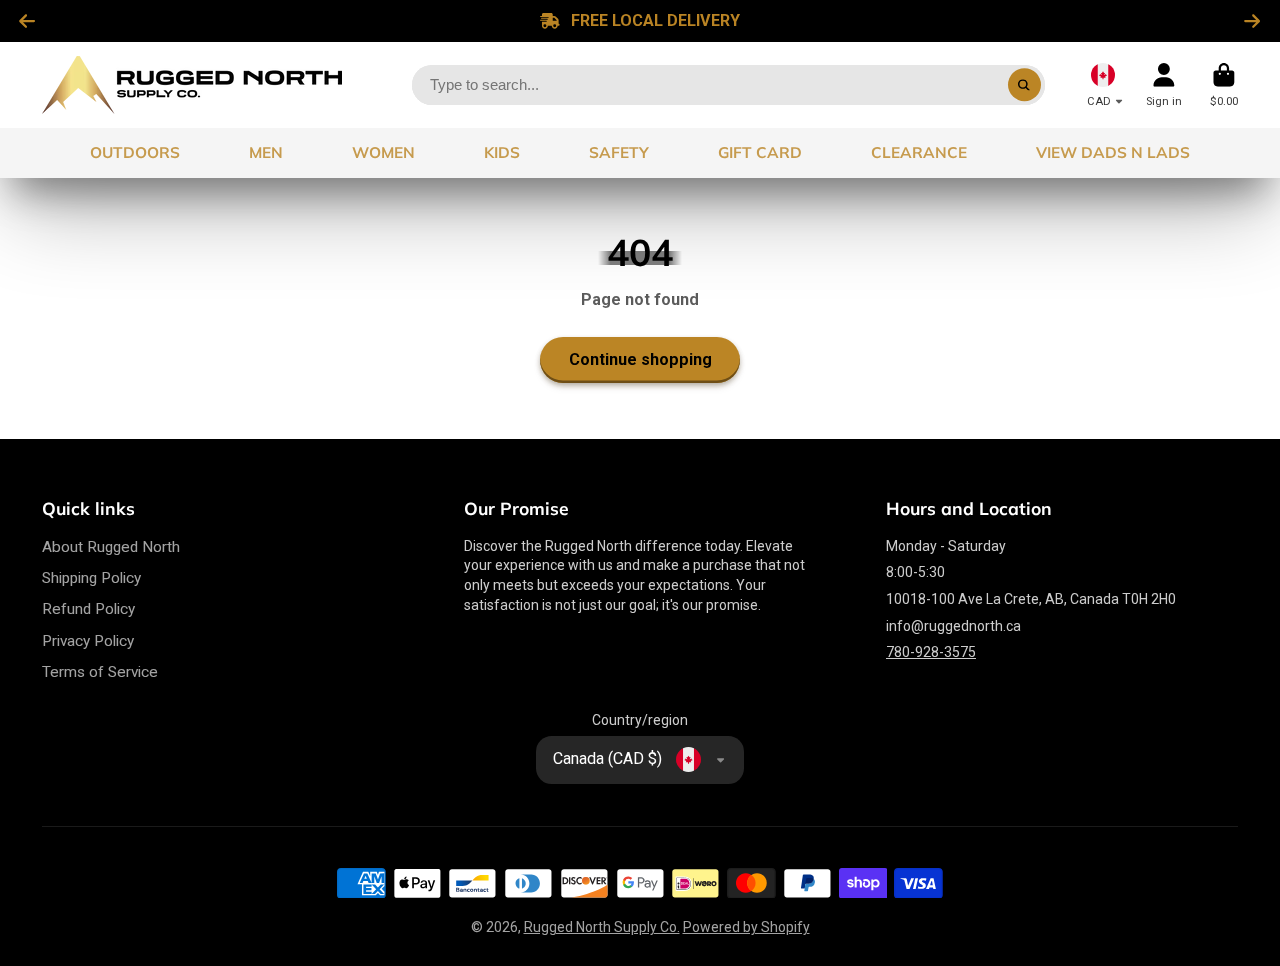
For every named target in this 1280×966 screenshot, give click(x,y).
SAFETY (619, 152)
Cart (1224, 84)
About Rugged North (111, 547)
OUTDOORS (135, 152)
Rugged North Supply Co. (602, 927)
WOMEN (383, 152)
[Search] (1025, 85)
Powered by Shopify (746, 927)
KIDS (502, 152)
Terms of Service (100, 672)
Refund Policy (88, 609)
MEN (266, 152)
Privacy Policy (88, 641)
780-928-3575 (931, 652)
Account (1164, 84)
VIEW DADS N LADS (1113, 152)
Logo (192, 85)
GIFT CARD (760, 152)
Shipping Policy (91, 578)
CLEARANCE (919, 152)
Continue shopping (640, 359)
